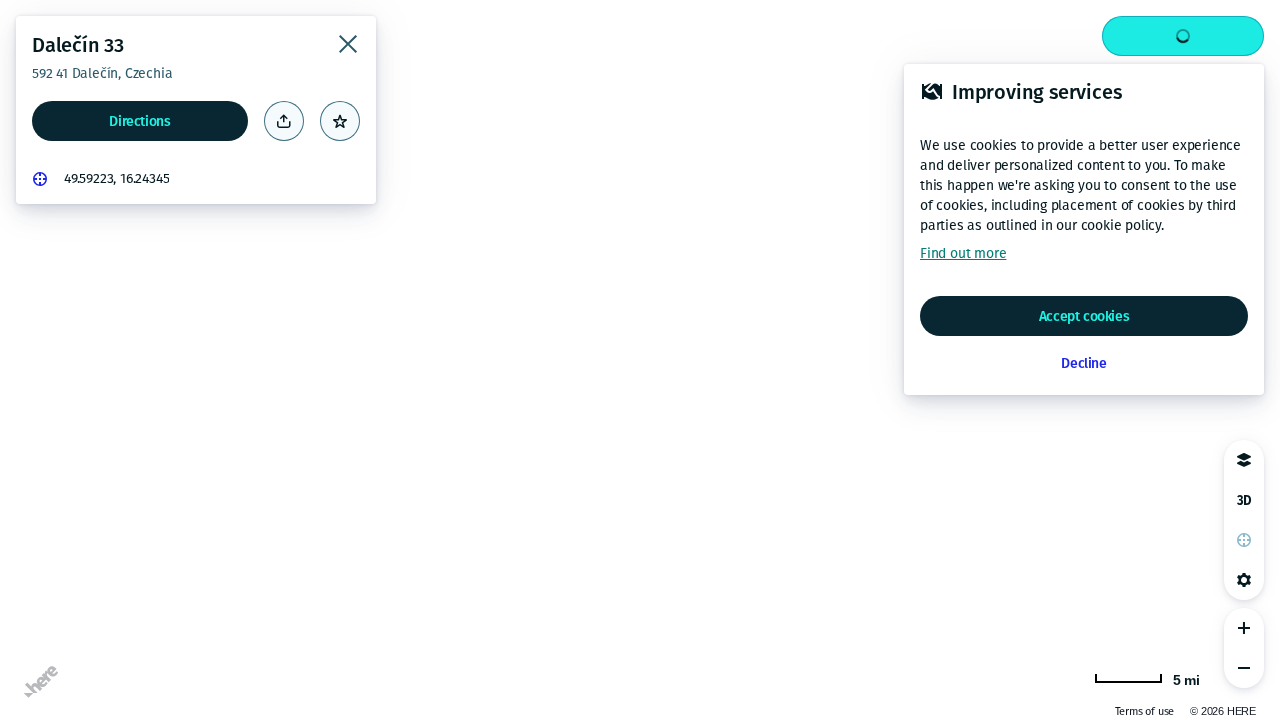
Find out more (963, 253)
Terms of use (1145, 711)
